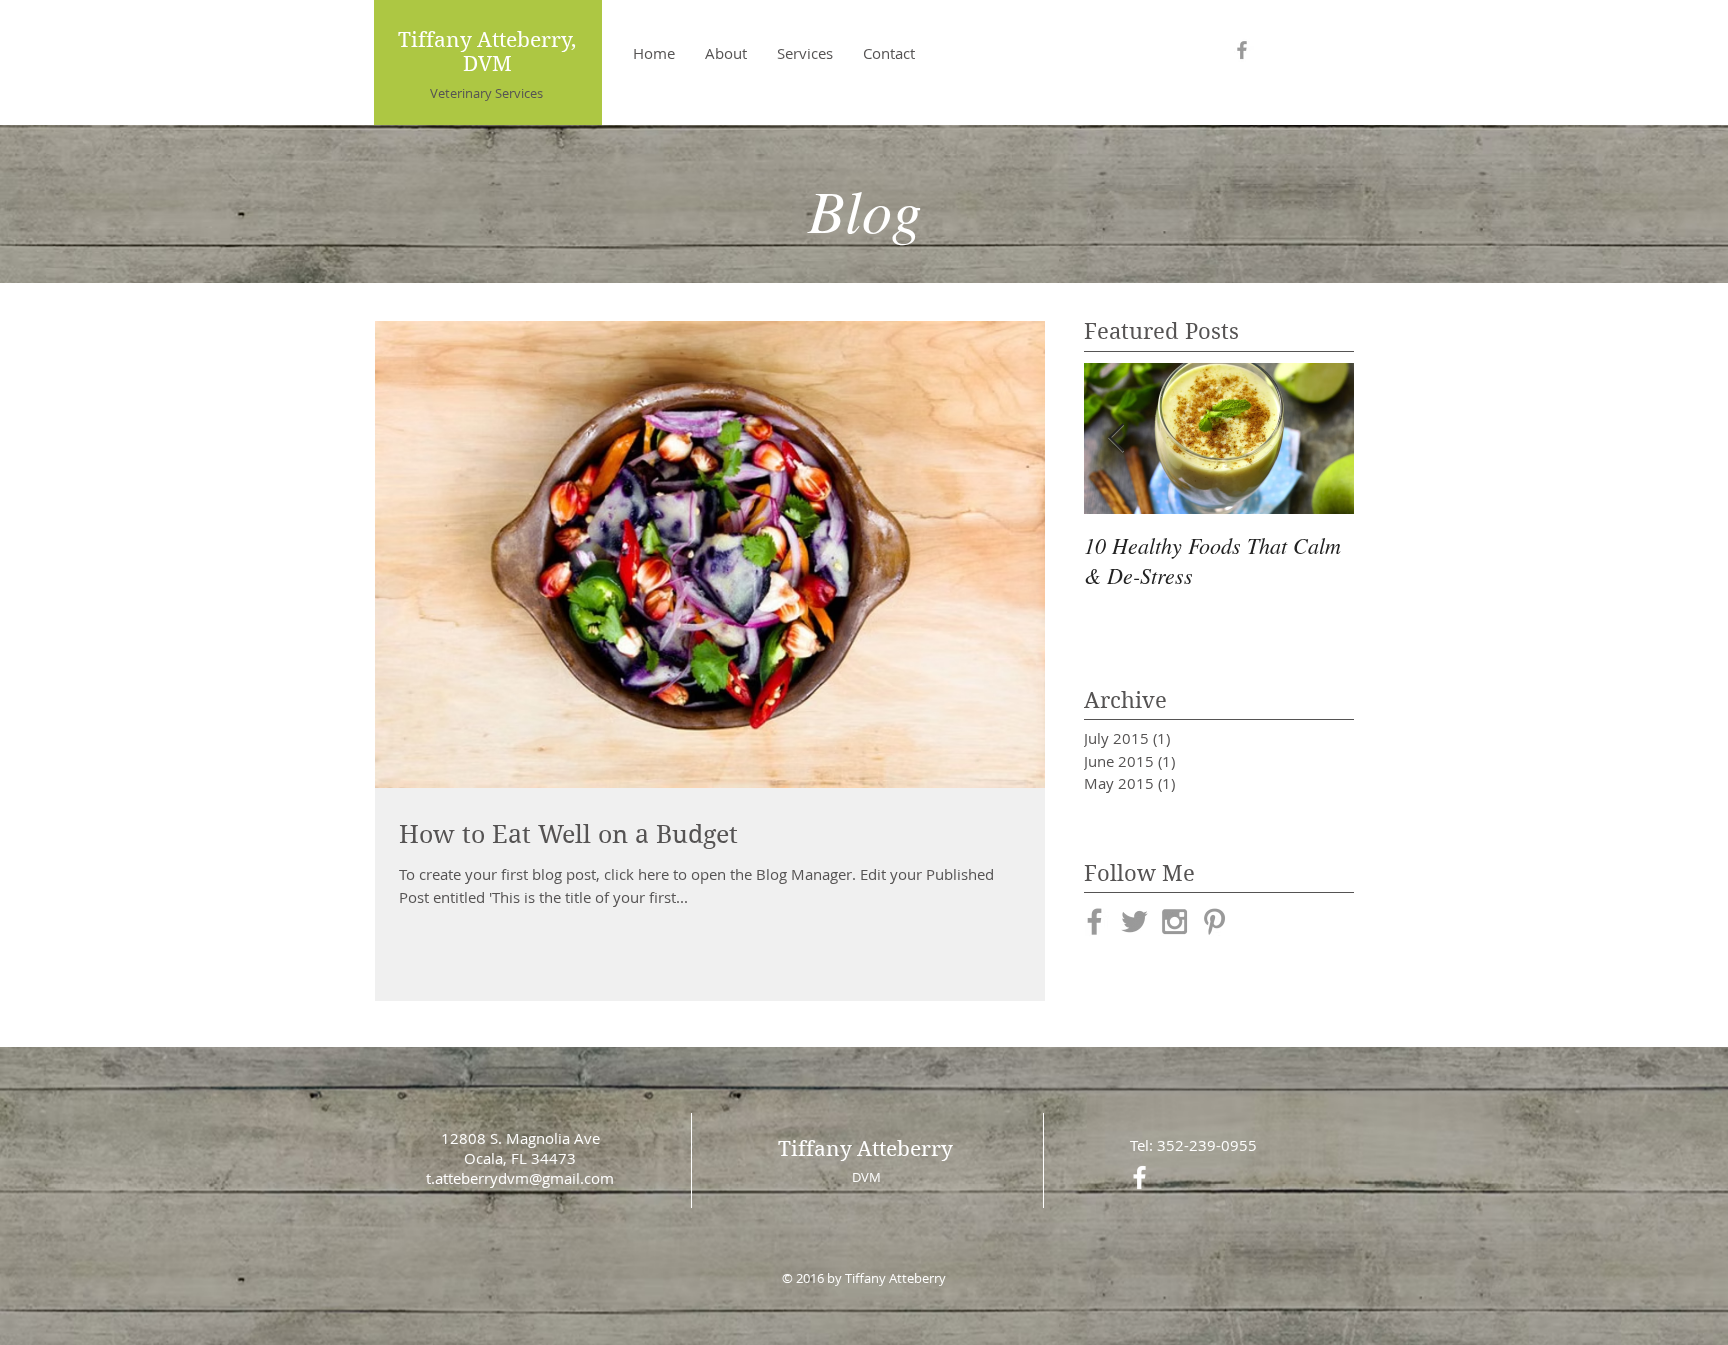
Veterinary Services (486, 93)
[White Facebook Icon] (1139, 1177)
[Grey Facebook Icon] (1242, 50)
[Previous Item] (1116, 438)
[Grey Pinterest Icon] (1214, 921)
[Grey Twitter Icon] (1134, 921)
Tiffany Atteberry (865, 1149)
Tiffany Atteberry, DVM (487, 52)
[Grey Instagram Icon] (1174, 921)
